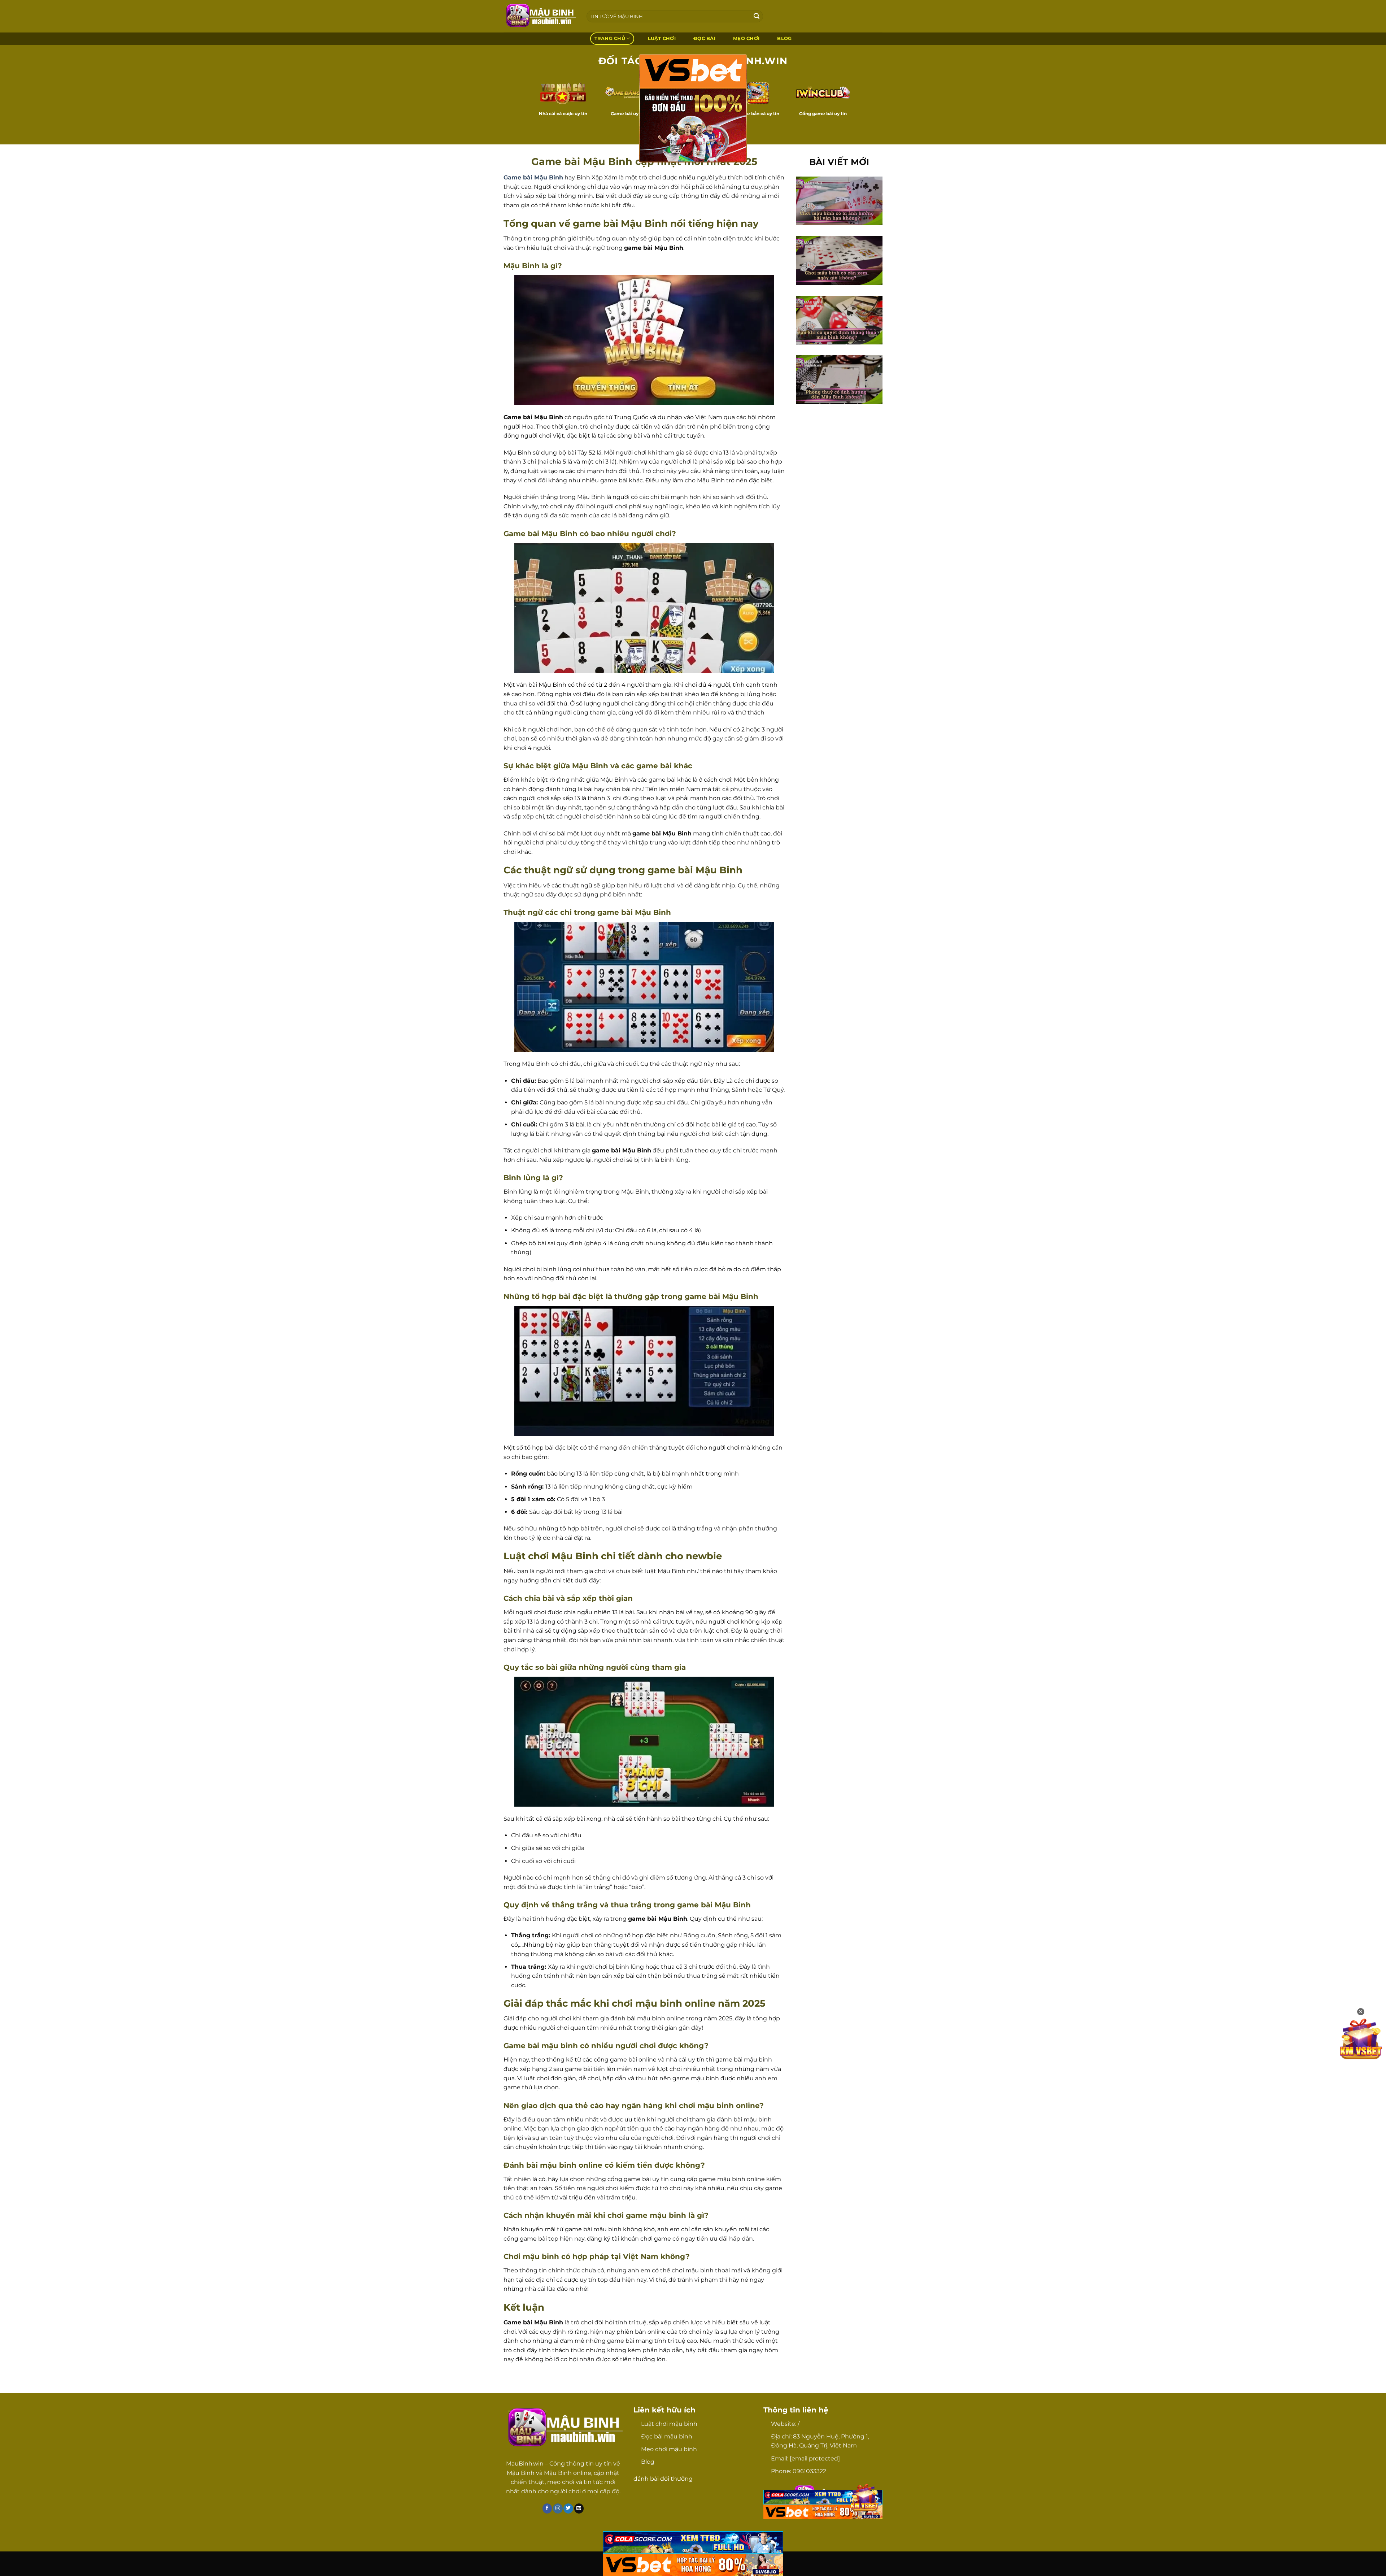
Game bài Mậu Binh (533, 177)
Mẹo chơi (746, 38)
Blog (648, 2462)
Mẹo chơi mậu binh (669, 2449)
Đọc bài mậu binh (667, 2436)
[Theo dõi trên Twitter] (568, 2508)
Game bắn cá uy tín (758, 114)
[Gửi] (757, 16)
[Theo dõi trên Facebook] (547, 2508)
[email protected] (815, 2458)
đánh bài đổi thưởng (663, 2479)
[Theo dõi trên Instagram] (558, 2508)
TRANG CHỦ (610, 38)
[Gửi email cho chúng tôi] (579, 2508)
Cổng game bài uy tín (823, 114)
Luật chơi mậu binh (669, 2424)
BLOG (784, 38)
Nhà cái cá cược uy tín (563, 114)
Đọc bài (704, 38)
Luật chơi (662, 38)
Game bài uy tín (628, 114)
